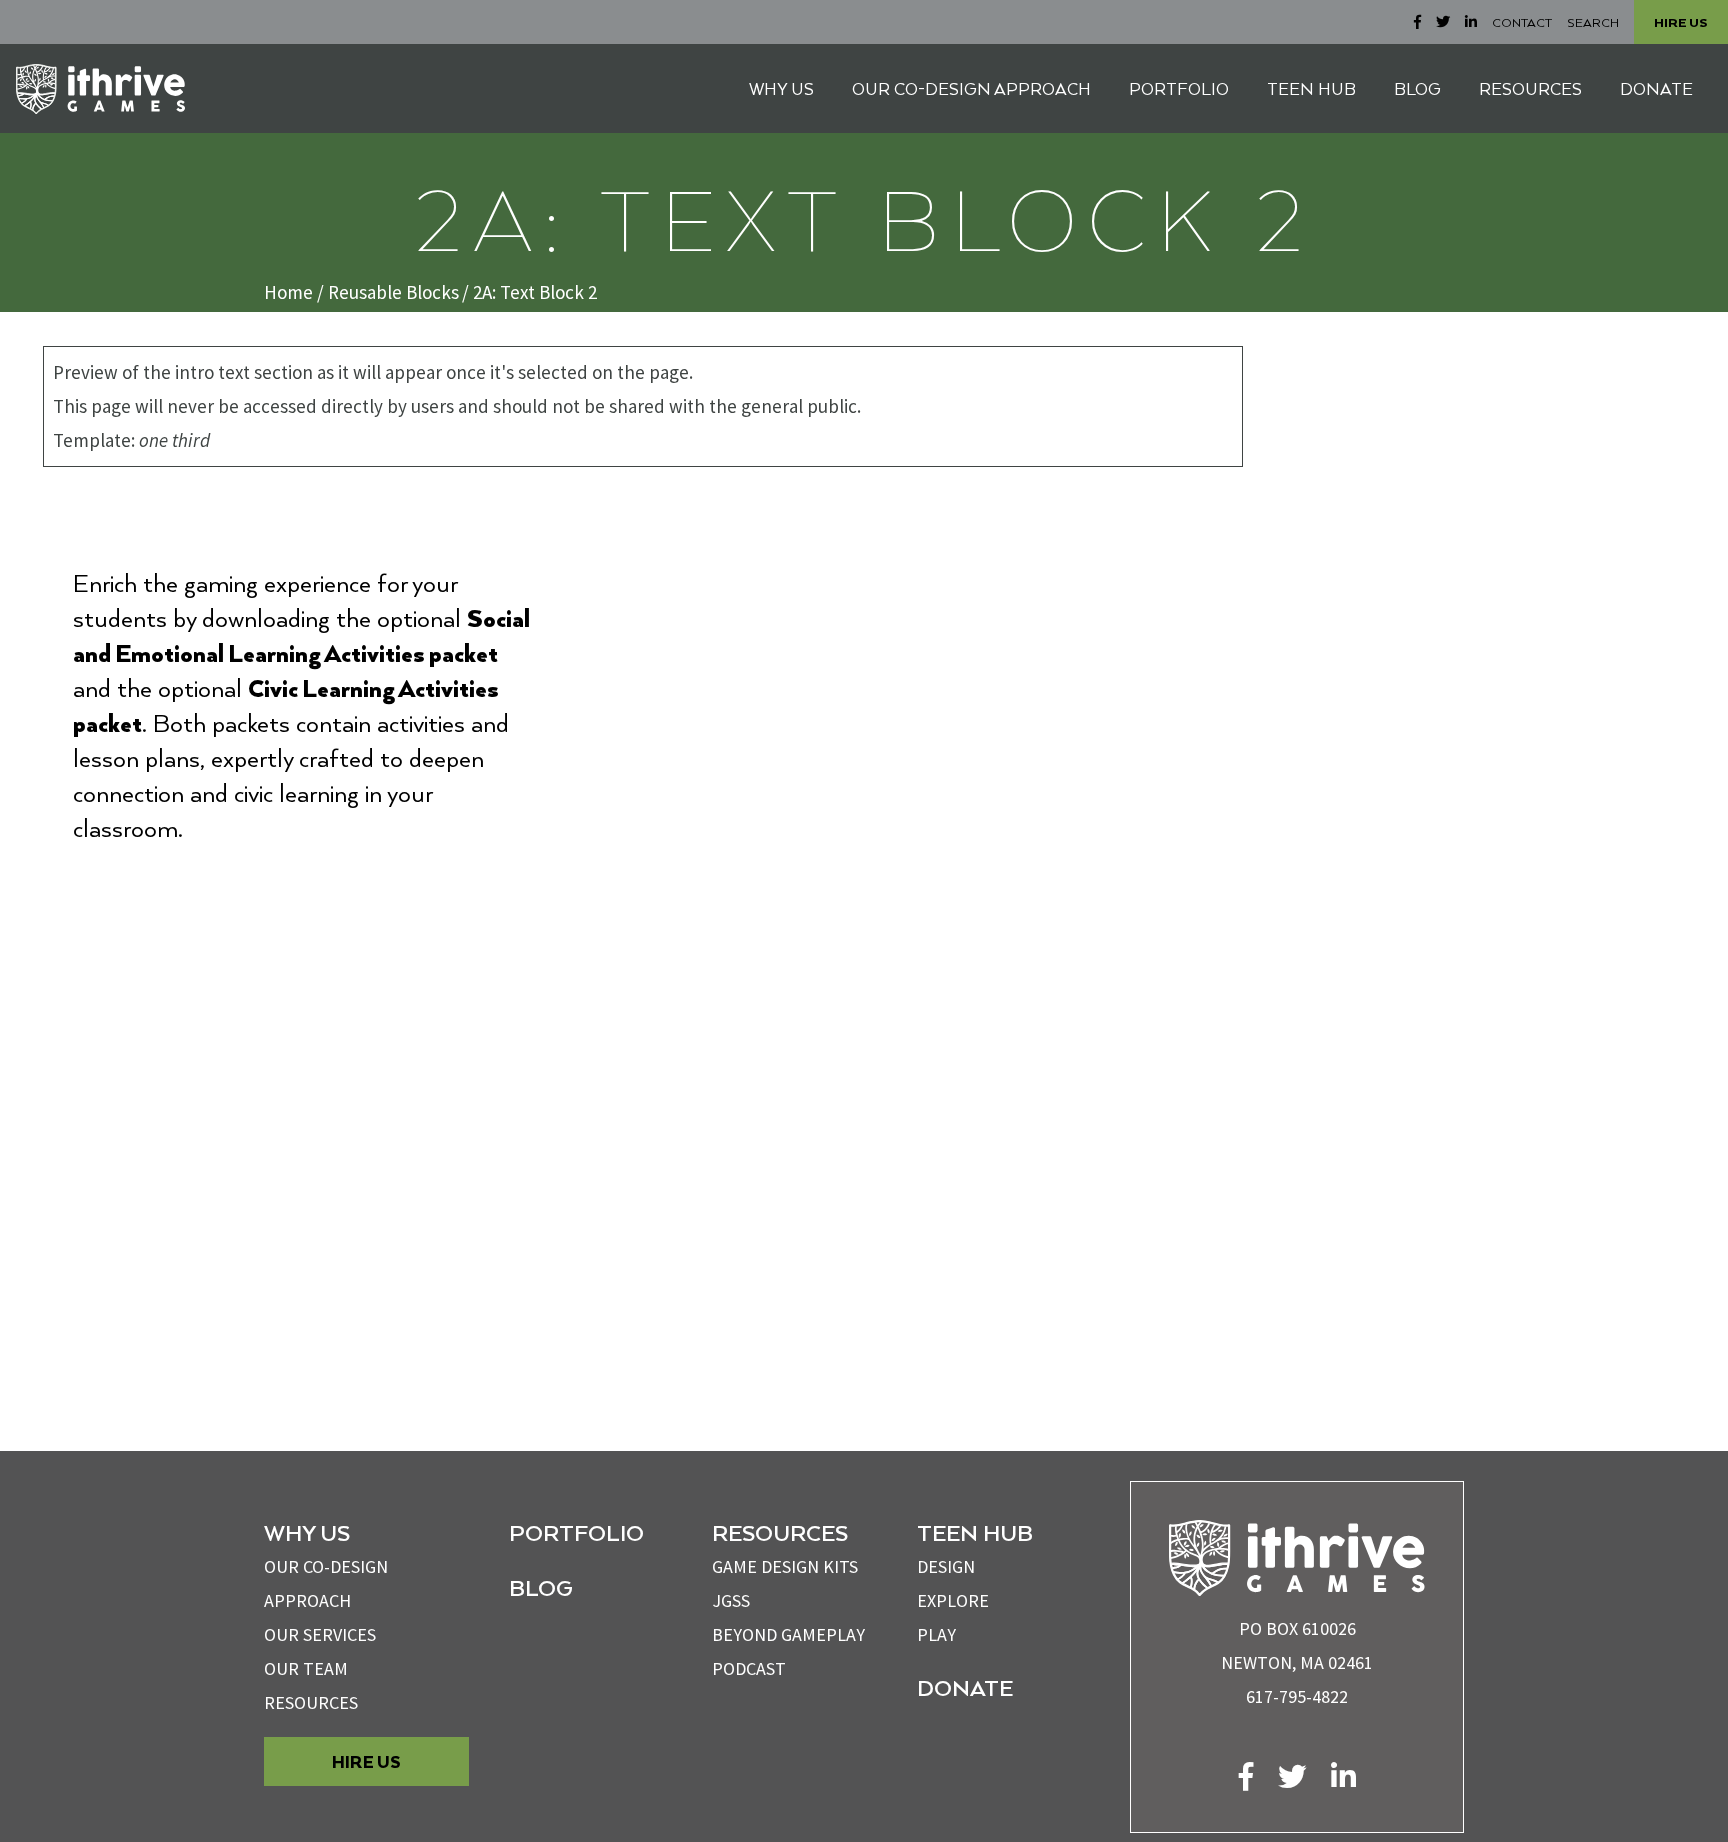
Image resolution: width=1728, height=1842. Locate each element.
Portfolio (576, 1532)
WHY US (781, 88)
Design (946, 1566)
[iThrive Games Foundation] (100, 89)
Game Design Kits (785, 1566)
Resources (311, 1702)
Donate (965, 1687)
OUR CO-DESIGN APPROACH (971, 88)
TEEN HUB (1311, 88)
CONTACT (1522, 22)
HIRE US (1681, 22)
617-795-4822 (1297, 1696)
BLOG (1417, 88)
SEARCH (1593, 22)
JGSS (731, 1600)
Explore (953, 1600)
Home (288, 292)
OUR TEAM (306, 1668)
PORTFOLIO (1179, 88)
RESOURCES (1530, 88)
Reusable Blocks (393, 292)
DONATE (1656, 88)
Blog (541, 1587)
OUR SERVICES (320, 1634)
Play (936, 1634)
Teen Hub (975, 1532)
